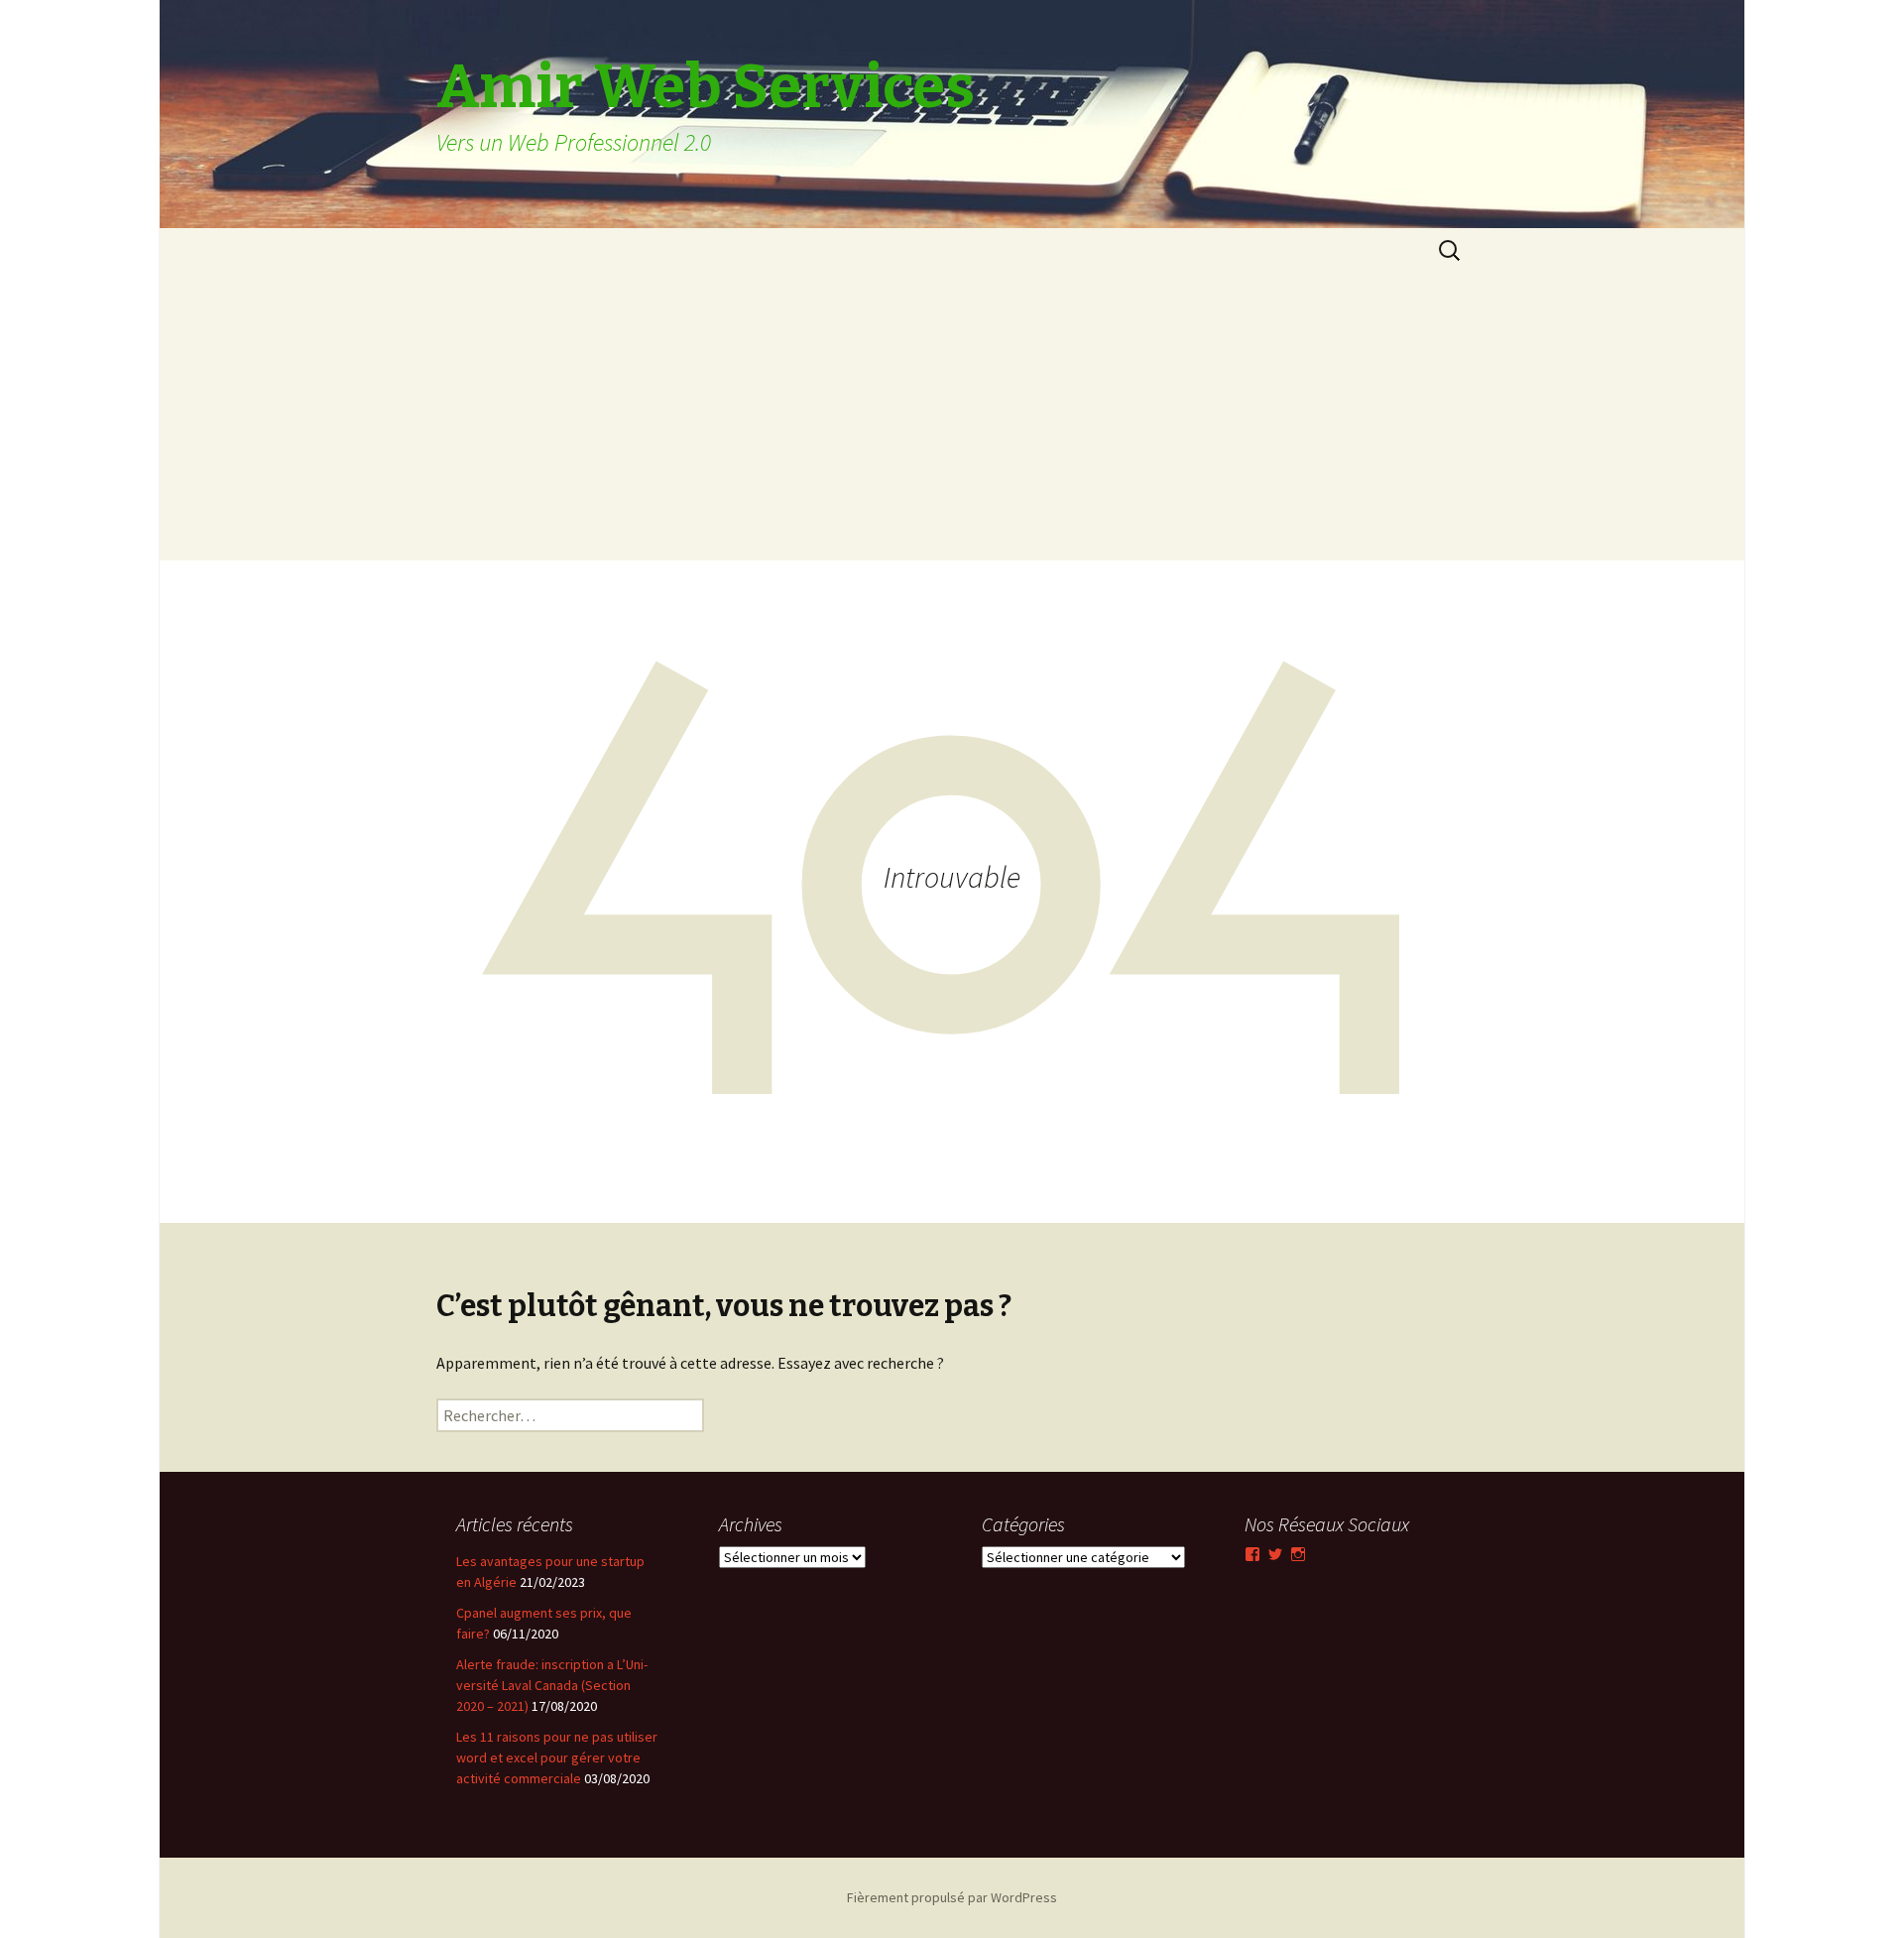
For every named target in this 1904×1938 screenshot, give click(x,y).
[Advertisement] (952, 422)
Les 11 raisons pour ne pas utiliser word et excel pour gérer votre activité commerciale (557, 1757)
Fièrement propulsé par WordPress (952, 1897)
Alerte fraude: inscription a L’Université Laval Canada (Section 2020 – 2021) (552, 1685)
